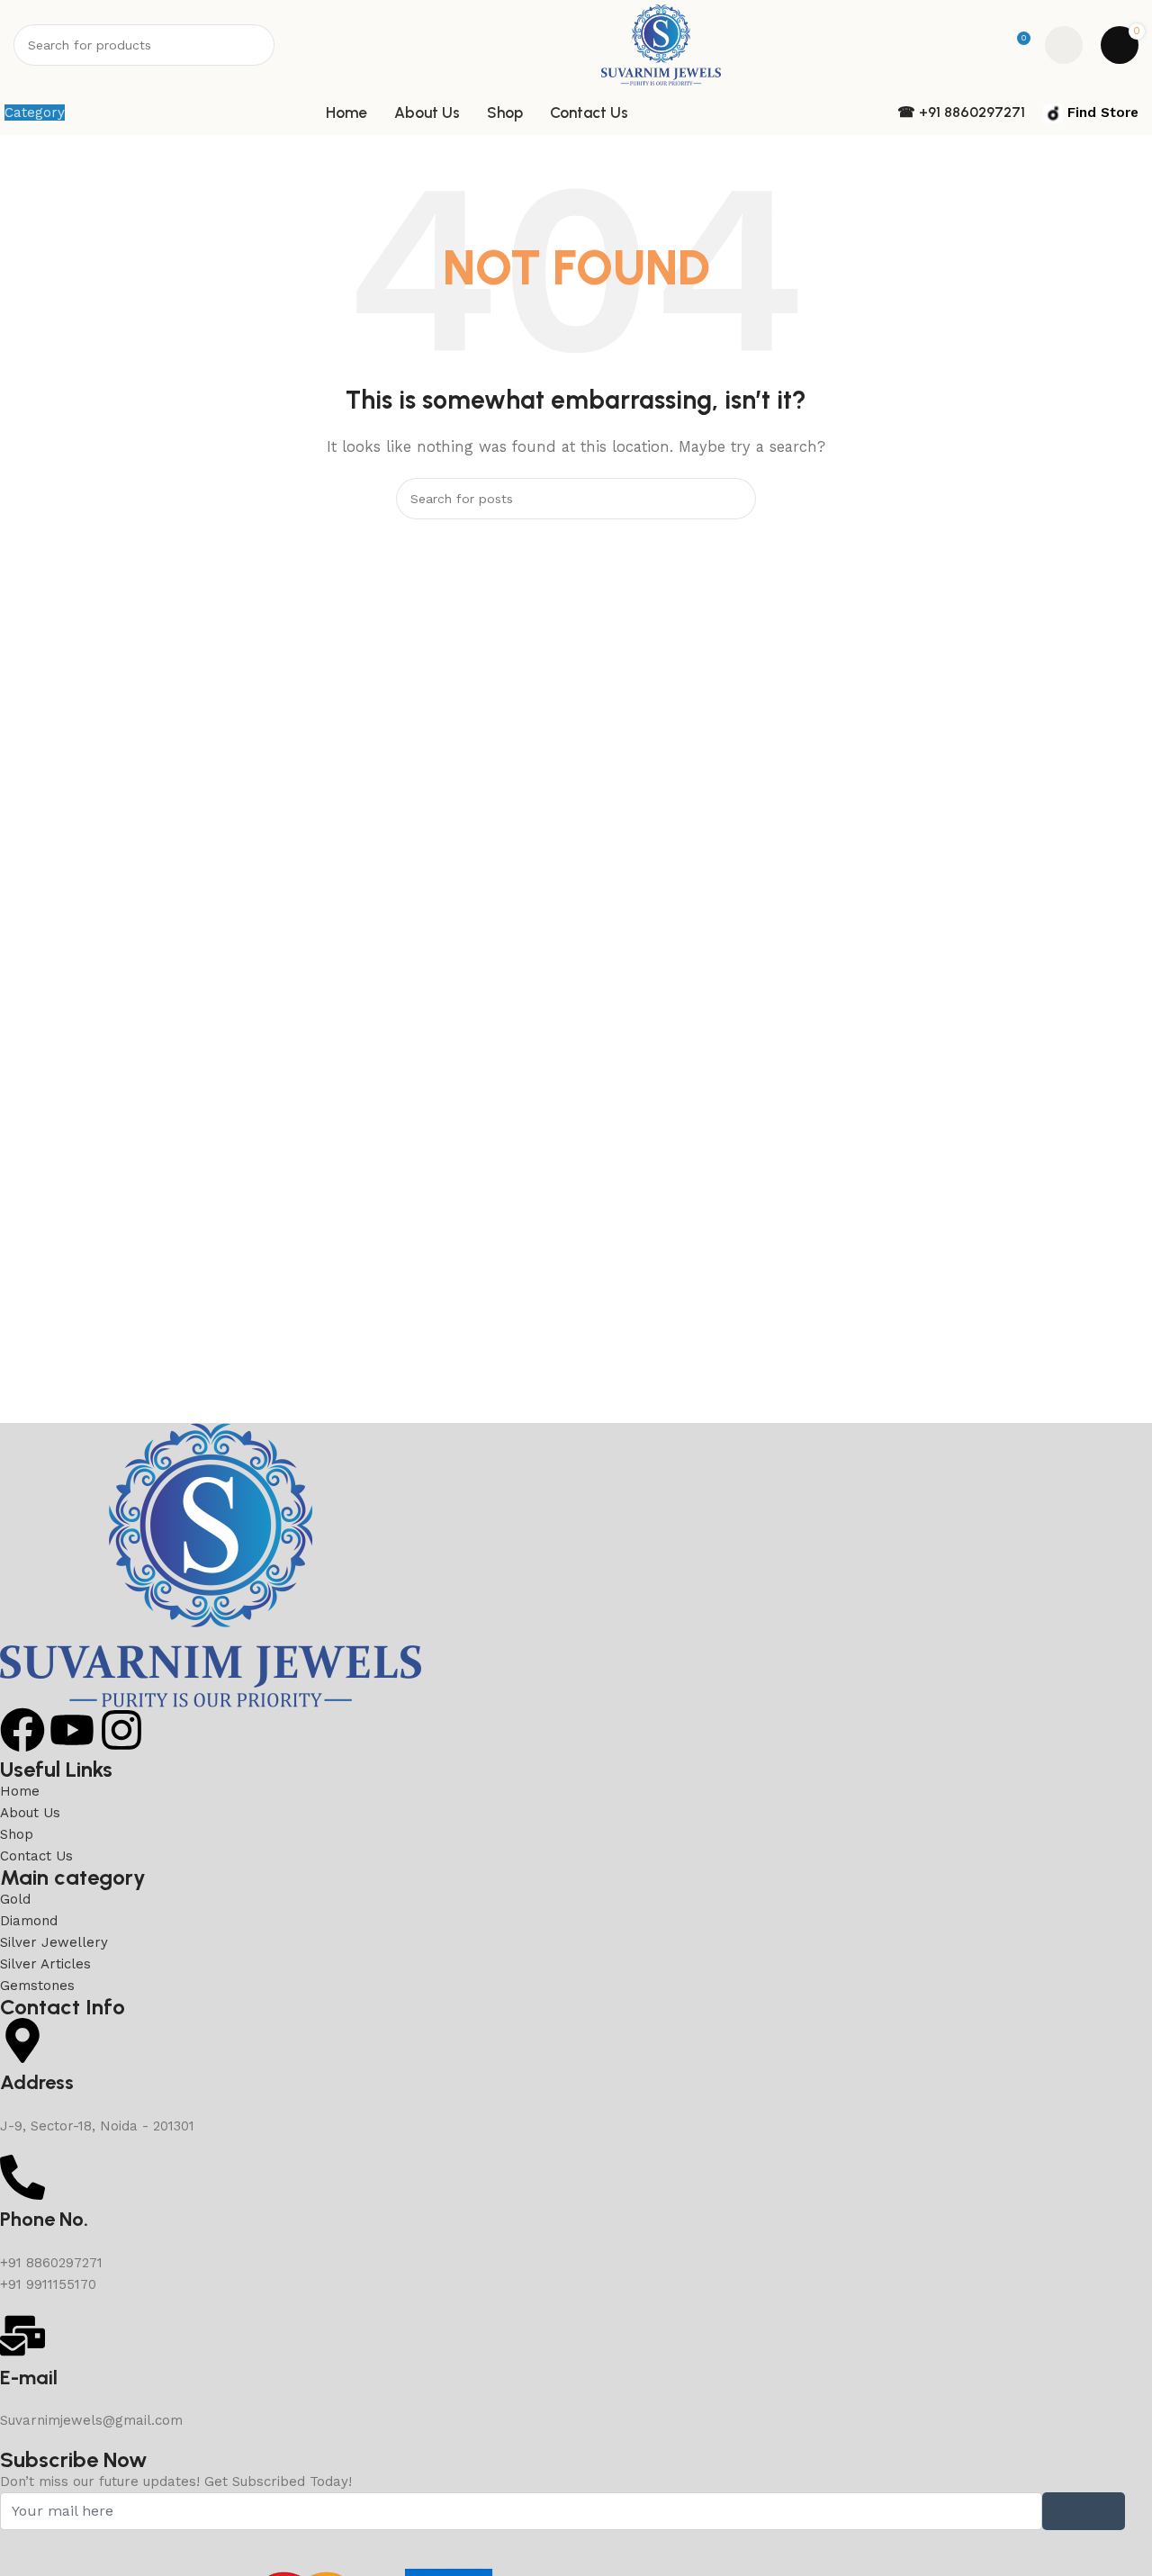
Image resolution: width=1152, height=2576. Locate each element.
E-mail (29, 2378)
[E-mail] (22, 2336)
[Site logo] (661, 44)
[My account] (1064, 45)
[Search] (254, 45)
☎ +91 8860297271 (961, 112)
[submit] (1084, 2511)
